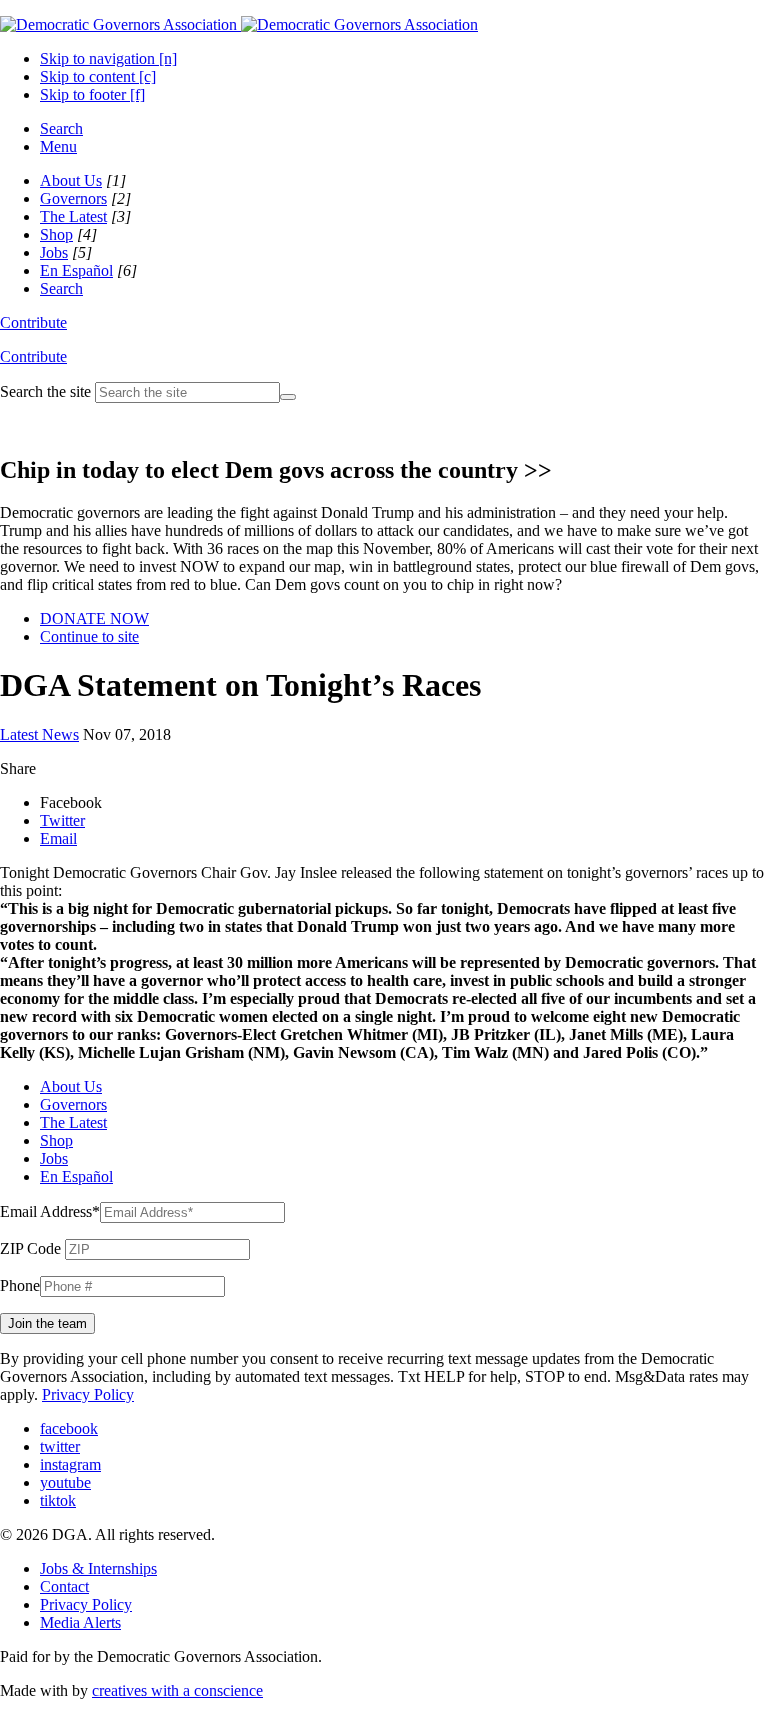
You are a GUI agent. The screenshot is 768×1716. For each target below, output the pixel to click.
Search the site (45, 391)
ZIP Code (30, 1248)
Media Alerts (80, 1622)
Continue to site (89, 636)
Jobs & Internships (98, 1568)
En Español (76, 270)
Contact (64, 1586)
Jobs (54, 252)
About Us (71, 180)
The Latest (73, 216)
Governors (73, 198)
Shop (56, 234)
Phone (20, 1285)
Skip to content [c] (98, 76)
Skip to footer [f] (92, 94)
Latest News (39, 734)
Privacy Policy (88, 1394)
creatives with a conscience (177, 1690)
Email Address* (50, 1211)
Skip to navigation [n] (108, 58)
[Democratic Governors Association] (239, 24)
